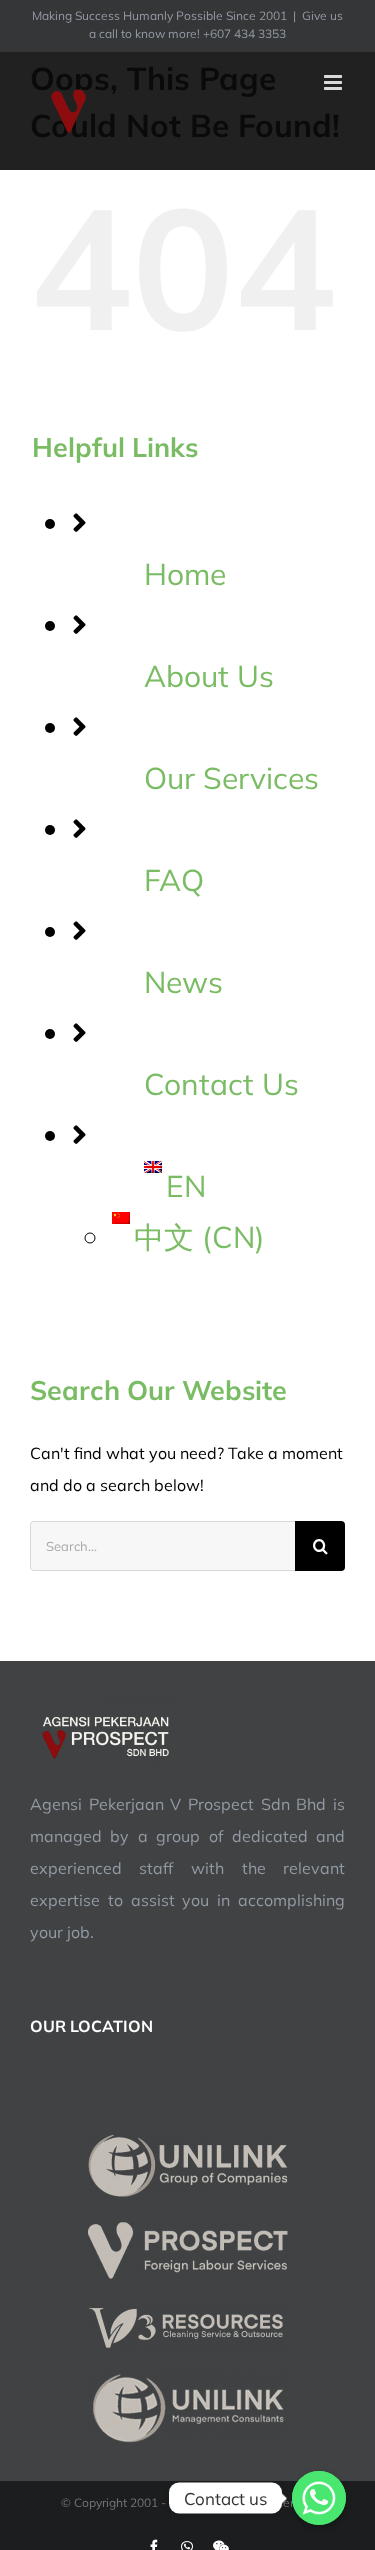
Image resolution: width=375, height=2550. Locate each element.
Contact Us (221, 1084)
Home (185, 574)
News (183, 982)
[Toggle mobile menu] (334, 82)
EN (186, 1186)
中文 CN (199, 1237)
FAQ (174, 880)
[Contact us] (319, 2498)
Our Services (231, 778)
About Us (209, 676)
